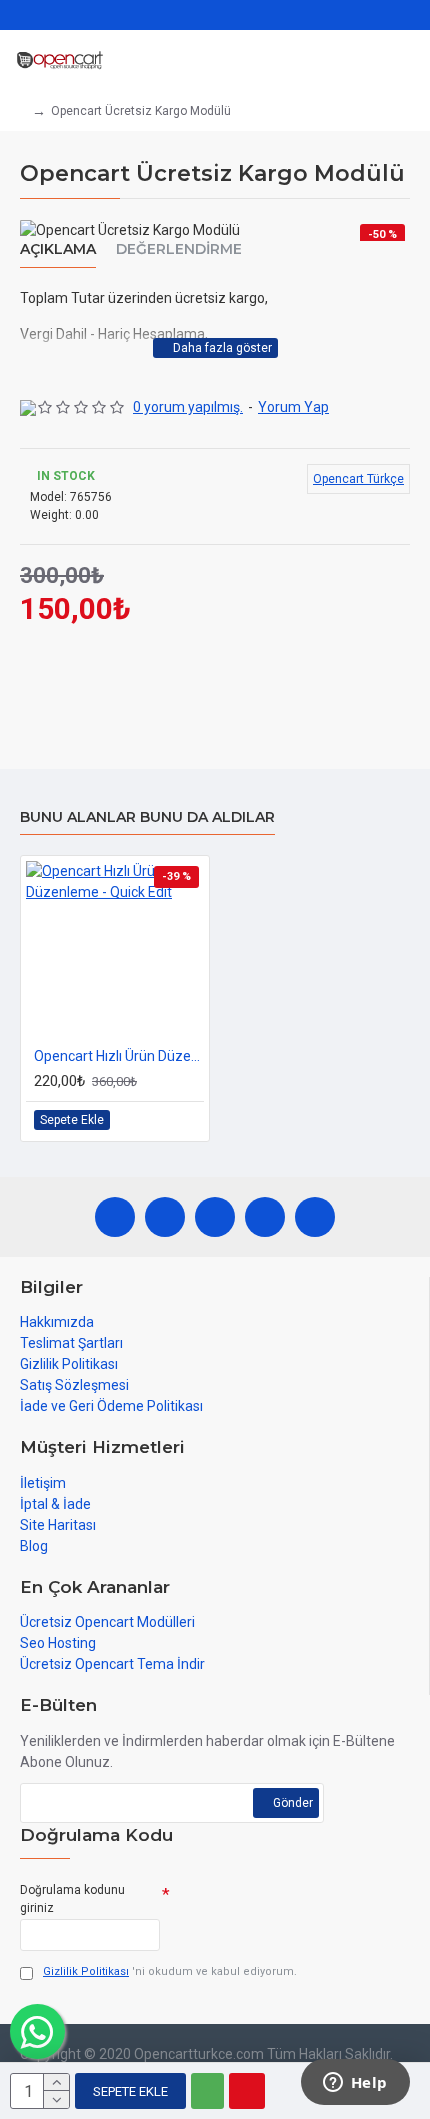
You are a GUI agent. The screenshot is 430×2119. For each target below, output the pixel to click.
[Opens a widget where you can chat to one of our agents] (355, 2084)
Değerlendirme (179, 249)
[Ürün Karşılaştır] (187, 1120)
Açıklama (58, 249)
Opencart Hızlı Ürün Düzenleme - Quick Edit (119, 1056)
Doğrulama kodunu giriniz (72, 1899)
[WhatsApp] (165, 1217)
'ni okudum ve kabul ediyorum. (170, 1971)
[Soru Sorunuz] (247, 2091)
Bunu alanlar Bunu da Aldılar (147, 817)
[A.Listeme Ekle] (165, 1120)
